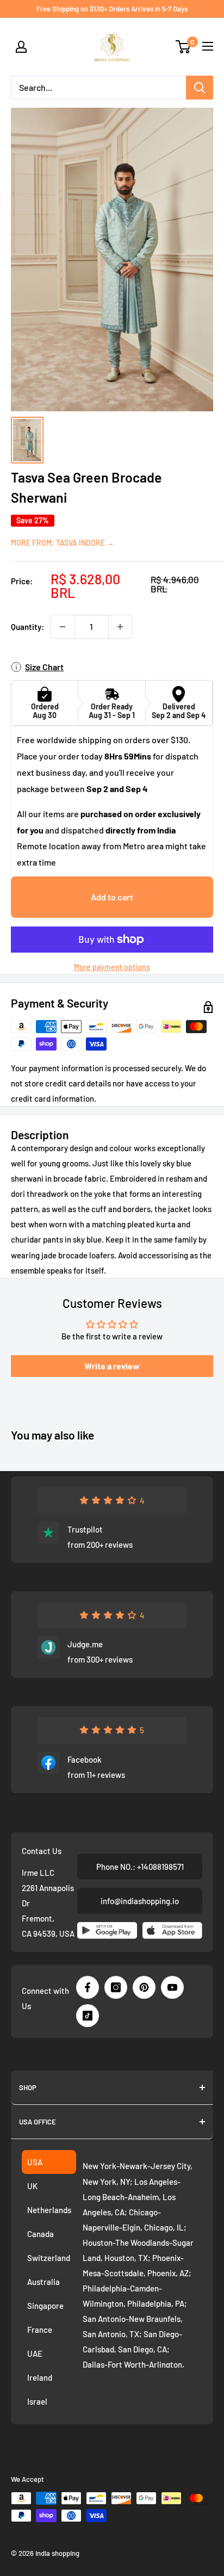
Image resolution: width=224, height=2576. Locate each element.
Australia (43, 2282)
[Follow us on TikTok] (88, 2016)
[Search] (200, 88)
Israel (37, 2401)
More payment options (112, 967)
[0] (183, 47)
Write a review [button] (112, 1366)
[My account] (21, 47)
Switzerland (49, 2258)
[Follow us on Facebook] (88, 1987)
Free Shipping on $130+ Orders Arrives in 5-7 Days (112, 9)
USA (35, 2162)
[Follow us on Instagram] (116, 1987)
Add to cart (112, 897)
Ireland (40, 2377)
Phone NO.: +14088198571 (140, 1867)
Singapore (45, 2306)
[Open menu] (208, 46)
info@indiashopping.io (140, 1901)
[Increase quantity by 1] (120, 627)
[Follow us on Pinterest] (144, 1987)
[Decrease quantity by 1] (63, 627)
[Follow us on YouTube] (172, 1987)
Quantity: (27, 627)
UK (32, 2186)
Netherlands (49, 2210)
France (40, 2330)
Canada (41, 2234)
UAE (35, 2353)
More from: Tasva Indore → (63, 543)
